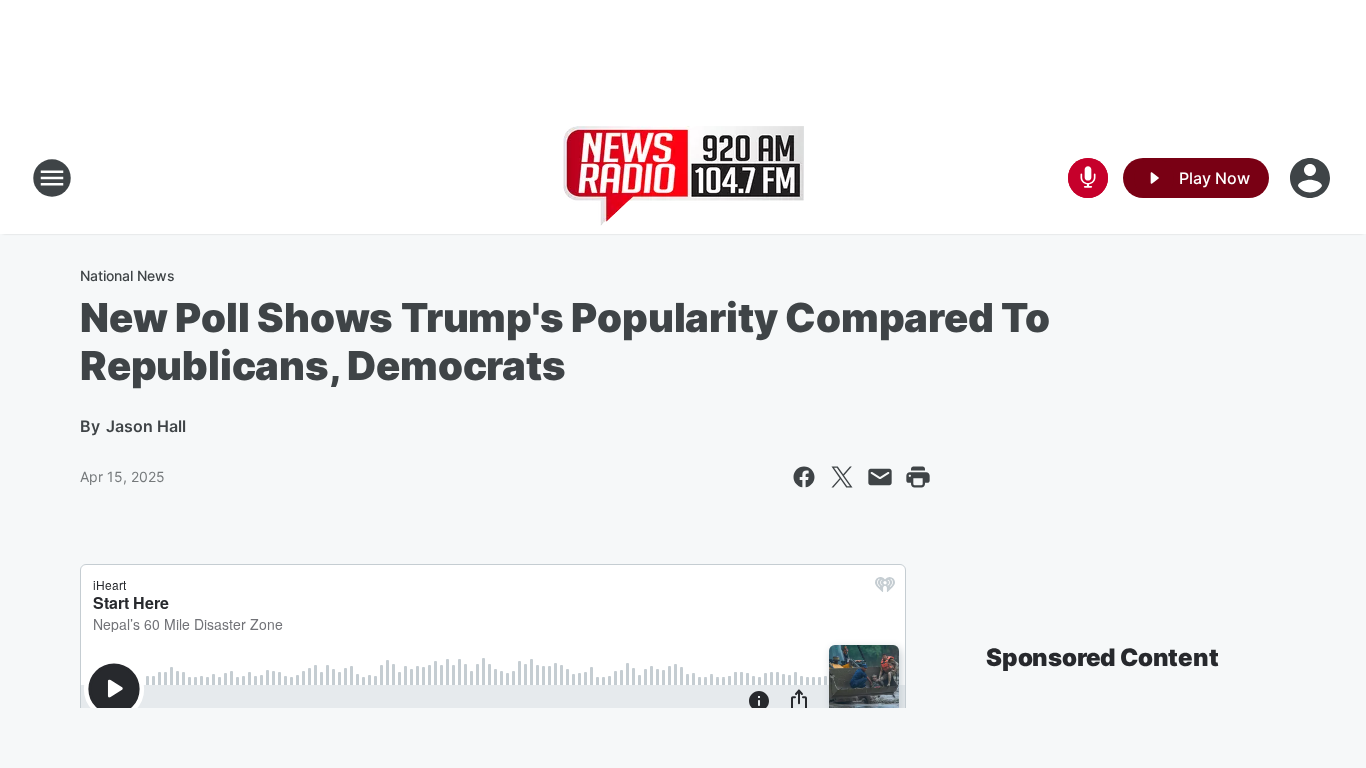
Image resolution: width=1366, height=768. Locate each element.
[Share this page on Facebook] (804, 477)
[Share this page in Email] (880, 477)
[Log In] (1312, 178)
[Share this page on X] (842, 477)
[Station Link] (683, 178)
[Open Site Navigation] (52, 178)
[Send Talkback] (1088, 178)
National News (127, 275)
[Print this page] (918, 477)
